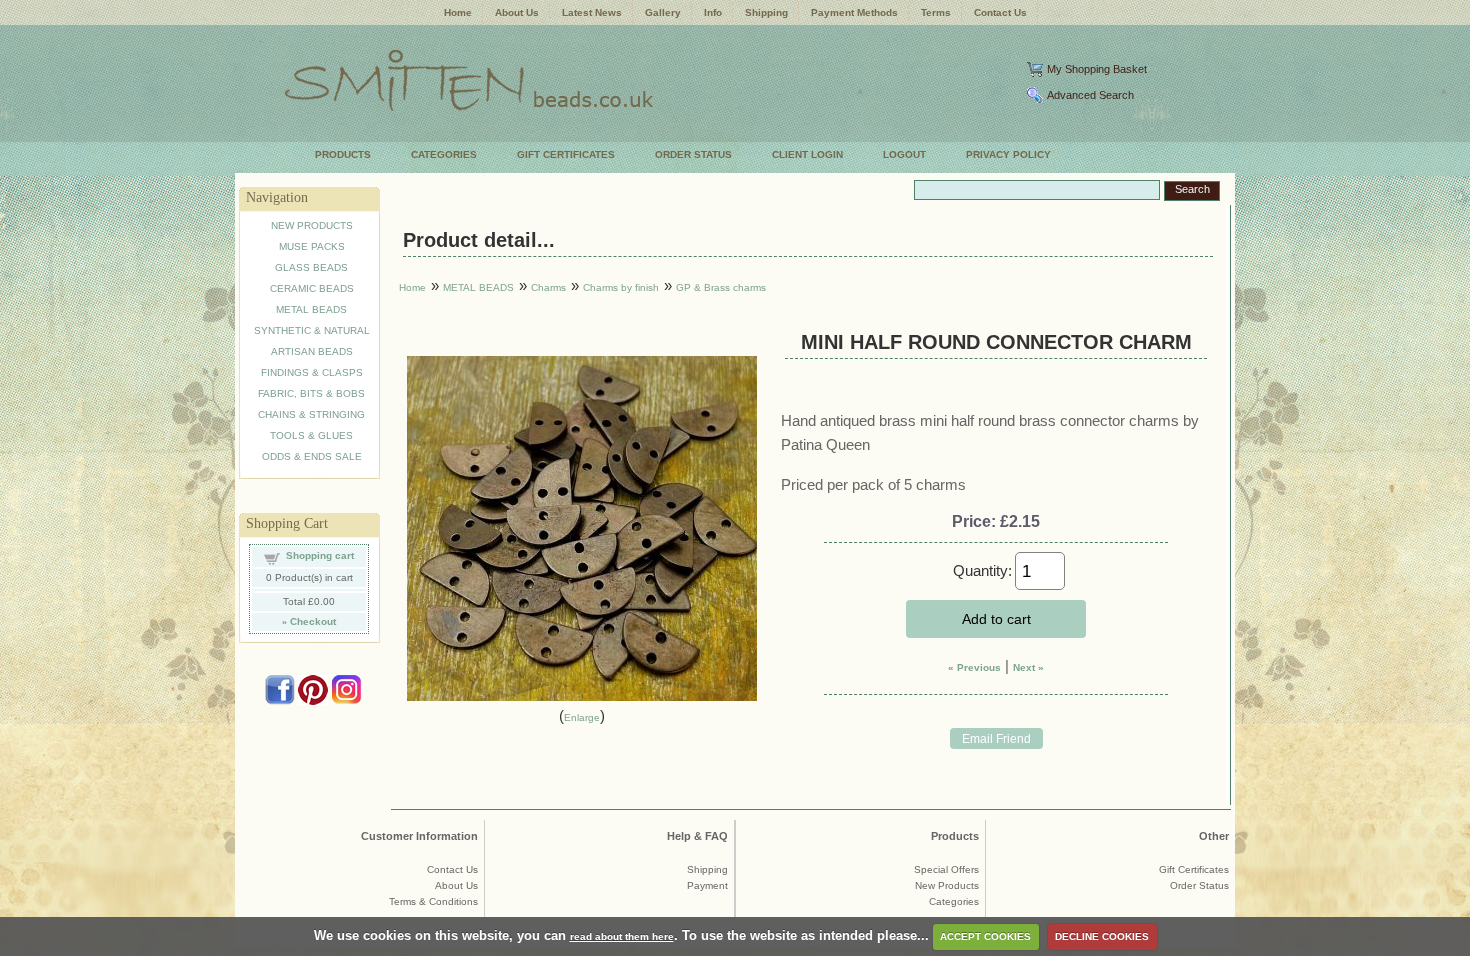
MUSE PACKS (312, 246)
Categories (954, 901)
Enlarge (582, 717)
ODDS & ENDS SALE (312, 456)
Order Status (1199, 885)
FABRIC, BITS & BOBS (311, 393)
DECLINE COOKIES (1102, 936)
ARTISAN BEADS (312, 351)
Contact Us (1000, 12)
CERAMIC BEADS (312, 288)
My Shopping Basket (1097, 69)
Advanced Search (1090, 95)
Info (713, 12)
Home (458, 12)
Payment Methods (854, 12)
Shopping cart (320, 555)
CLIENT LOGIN (807, 154)
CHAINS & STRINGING (311, 414)
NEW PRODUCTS (312, 225)
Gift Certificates (1194, 869)
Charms (548, 287)
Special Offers (946, 869)
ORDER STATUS (693, 154)
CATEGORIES (444, 154)
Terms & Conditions (433, 901)
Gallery (663, 12)
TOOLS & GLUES (311, 435)
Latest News (592, 12)
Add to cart (996, 619)
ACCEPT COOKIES (985, 936)
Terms (936, 12)
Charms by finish (621, 287)
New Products (947, 885)
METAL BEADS (311, 309)
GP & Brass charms (721, 287)
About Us (517, 12)
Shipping (766, 12)
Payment (707, 885)
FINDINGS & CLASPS (312, 372)
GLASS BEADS (311, 267)
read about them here (622, 936)
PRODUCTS (343, 154)
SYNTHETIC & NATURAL (312, 330)
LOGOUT (904, 154)
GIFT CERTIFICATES (566, 154)
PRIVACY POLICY (1008, 154)
